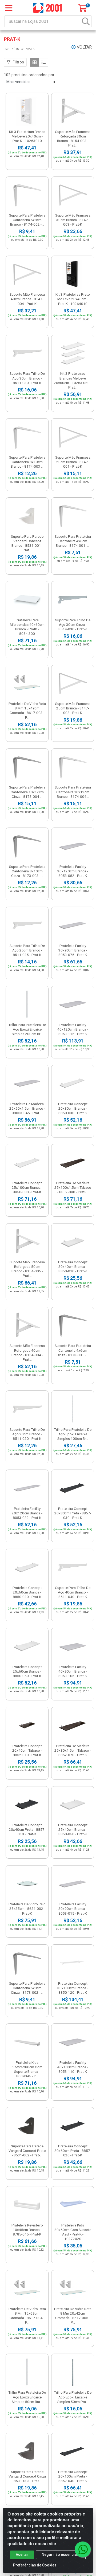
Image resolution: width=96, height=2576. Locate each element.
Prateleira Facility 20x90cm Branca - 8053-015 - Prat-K (73, 1909)
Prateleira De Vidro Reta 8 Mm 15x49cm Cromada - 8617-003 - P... (27, 710)
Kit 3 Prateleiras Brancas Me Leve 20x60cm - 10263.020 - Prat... (73, 380)
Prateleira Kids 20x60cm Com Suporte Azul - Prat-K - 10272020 (73, 2232)
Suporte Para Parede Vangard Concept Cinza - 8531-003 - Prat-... (27, 2476)
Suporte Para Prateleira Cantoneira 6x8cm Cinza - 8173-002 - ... (27, 1988)
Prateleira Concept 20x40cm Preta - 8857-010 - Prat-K (27, 1829)
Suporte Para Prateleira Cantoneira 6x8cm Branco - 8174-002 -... (27, 220)
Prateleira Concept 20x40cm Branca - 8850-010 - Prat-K (73, 1267)
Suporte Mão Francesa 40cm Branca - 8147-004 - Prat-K (27, 299)
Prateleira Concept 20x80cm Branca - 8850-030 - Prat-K (73, 1108)
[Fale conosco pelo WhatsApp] (83, 2549)
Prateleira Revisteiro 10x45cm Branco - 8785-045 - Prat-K (27, 2230)
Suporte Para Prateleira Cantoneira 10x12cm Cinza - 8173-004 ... (27, 792)
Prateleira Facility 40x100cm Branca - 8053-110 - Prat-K (73, 2067)
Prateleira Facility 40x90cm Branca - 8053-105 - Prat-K (73, 1671)
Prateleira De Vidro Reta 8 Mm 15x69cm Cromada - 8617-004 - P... (27, 2316)
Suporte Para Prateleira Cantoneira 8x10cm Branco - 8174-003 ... (27, 462)
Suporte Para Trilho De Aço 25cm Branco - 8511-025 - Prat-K (27, 950)
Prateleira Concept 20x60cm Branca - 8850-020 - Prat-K (27, 1592)
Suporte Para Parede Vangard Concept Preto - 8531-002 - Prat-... (27, 2151)
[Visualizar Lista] (44, 62)
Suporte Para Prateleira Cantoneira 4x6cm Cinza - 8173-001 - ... (73, 1350)
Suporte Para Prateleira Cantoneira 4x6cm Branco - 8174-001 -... (73, 541)
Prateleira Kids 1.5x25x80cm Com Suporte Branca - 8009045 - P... (27, 2069)
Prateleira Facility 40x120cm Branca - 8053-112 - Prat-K (73, 1029)
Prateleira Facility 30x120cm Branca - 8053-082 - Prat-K (73, 871)
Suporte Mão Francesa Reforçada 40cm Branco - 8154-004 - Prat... (27, 1352)
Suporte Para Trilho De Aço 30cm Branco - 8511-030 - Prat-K (27, 378)
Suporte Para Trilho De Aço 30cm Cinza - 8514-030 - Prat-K (73, 624)
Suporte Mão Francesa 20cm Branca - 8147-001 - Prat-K (73, 462)
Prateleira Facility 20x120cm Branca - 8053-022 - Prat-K (27, 1513)
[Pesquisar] (86, 21)
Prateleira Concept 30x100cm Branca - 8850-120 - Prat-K (73, 1988)
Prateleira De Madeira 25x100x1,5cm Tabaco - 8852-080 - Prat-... (73, 1187)
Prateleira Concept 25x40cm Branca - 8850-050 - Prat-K (73, 1829)
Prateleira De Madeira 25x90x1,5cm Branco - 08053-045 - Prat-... (27, 1108)
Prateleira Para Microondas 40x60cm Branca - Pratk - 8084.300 (27, 627)
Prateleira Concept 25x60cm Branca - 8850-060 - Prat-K (27, 1671)
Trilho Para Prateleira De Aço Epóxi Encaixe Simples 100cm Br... (73, 1434)
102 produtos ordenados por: (30, 75)
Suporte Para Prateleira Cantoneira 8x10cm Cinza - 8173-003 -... (27, 871)
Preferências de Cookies (35, 2565)
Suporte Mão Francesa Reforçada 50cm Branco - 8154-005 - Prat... (27, 1269)
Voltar (84, 47)
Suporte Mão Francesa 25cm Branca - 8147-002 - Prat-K (73, 708)
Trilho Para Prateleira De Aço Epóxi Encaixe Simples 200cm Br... (27, 1029)
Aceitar (22, 2555)
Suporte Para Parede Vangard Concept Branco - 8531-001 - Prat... (27, 543)
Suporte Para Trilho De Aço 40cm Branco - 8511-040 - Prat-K (73, 1592)
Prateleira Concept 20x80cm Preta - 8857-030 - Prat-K (73, 1513)
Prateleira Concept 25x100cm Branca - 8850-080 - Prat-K (27, 1187)
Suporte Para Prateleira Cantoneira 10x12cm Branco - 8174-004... (73, 792)
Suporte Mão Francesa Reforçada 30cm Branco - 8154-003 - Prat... (73, 138)
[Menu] (9, 8)
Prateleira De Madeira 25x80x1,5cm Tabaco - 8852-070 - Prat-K (73, 1750)
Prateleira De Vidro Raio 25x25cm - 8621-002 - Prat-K (27, 1909)
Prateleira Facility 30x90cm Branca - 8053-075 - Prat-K (73, 950)
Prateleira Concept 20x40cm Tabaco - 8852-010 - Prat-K (27, 1750)
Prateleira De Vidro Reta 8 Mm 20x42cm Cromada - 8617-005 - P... (73, 2316)
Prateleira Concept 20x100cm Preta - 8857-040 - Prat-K (73, 2476)
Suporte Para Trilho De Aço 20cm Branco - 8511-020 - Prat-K (27, 1434)
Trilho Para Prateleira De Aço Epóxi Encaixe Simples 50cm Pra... (73, 2397)
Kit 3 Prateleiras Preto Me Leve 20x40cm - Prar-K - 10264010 (73, 299)
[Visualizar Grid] (35, 62)
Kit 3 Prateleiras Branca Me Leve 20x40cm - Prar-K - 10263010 (27, 136)
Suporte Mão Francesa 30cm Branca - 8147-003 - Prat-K (73, 220)
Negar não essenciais (61, 2555)
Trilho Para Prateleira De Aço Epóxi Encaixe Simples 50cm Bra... (27, 2397)
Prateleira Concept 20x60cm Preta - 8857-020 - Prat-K (73, 2151)
